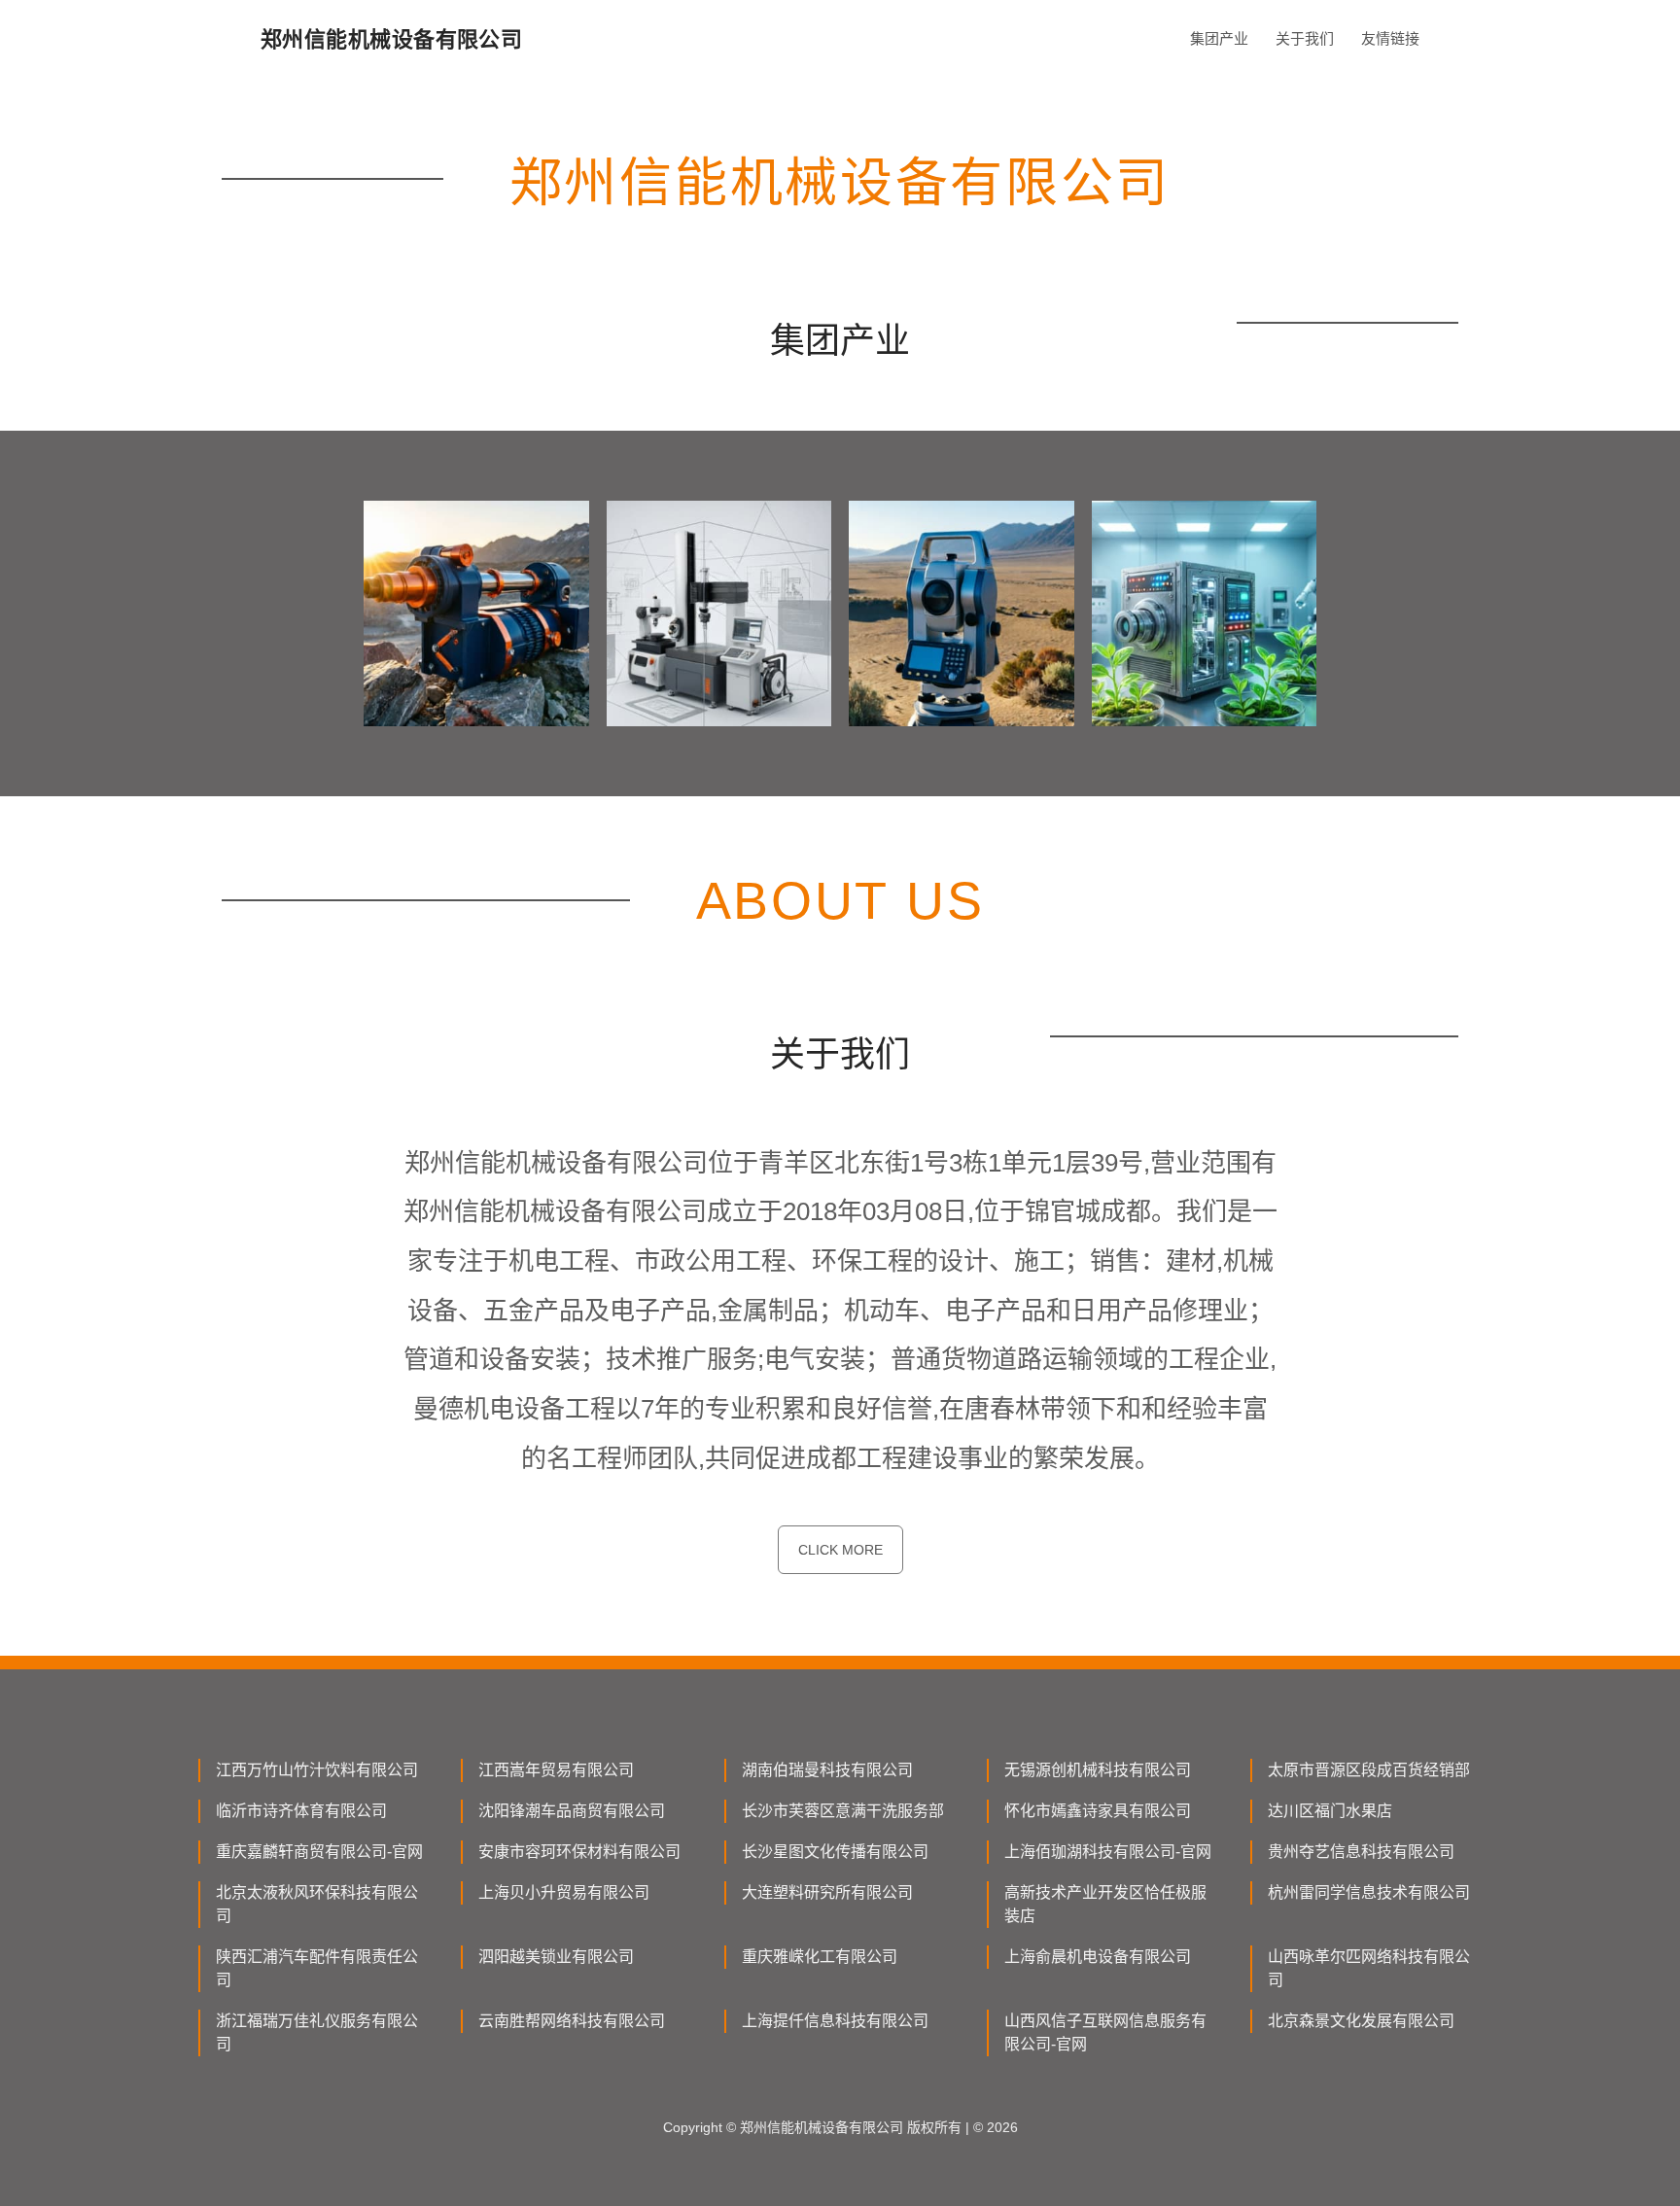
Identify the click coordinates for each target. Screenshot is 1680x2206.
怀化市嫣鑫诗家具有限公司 (1098, 1811)
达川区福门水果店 (1330, 1811)
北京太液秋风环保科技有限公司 (317, 1904)
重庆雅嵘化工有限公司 (820, 1957)
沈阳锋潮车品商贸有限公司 (572, 1811)
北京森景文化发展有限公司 (1361, 2021)
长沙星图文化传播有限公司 (835, 1852)
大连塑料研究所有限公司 (827, 1892)
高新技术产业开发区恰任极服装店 (1105, 1904)
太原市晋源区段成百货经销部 (1369, 1770)
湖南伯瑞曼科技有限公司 (827, 1770)
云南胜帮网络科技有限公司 (572, 2021)
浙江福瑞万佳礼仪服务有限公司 (317, 2032)
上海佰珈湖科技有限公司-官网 (1108, 1852)
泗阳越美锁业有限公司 (556, 1957)
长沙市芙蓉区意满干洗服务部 (843, 1811)
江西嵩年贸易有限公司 (556, 1770)
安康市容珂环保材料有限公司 (579, 1852)
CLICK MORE (840, 1550)
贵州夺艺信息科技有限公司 (1361, 1852)
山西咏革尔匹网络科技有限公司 (1369, 1968)
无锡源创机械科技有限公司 (1098, 1770)
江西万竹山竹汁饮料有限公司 (317, 1770)
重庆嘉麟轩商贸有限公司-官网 (319, 1852)
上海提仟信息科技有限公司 (835, 2021)
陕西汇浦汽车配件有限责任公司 (317, 1968)
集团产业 (1219, 38)
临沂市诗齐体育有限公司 (301, 1811)
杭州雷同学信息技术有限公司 (1369, 1892)
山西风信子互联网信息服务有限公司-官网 (1105, 2032)
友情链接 (1390, 38)
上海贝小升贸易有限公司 (564, 1892)
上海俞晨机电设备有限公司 (1098, 1957)
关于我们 (1305, 38)
